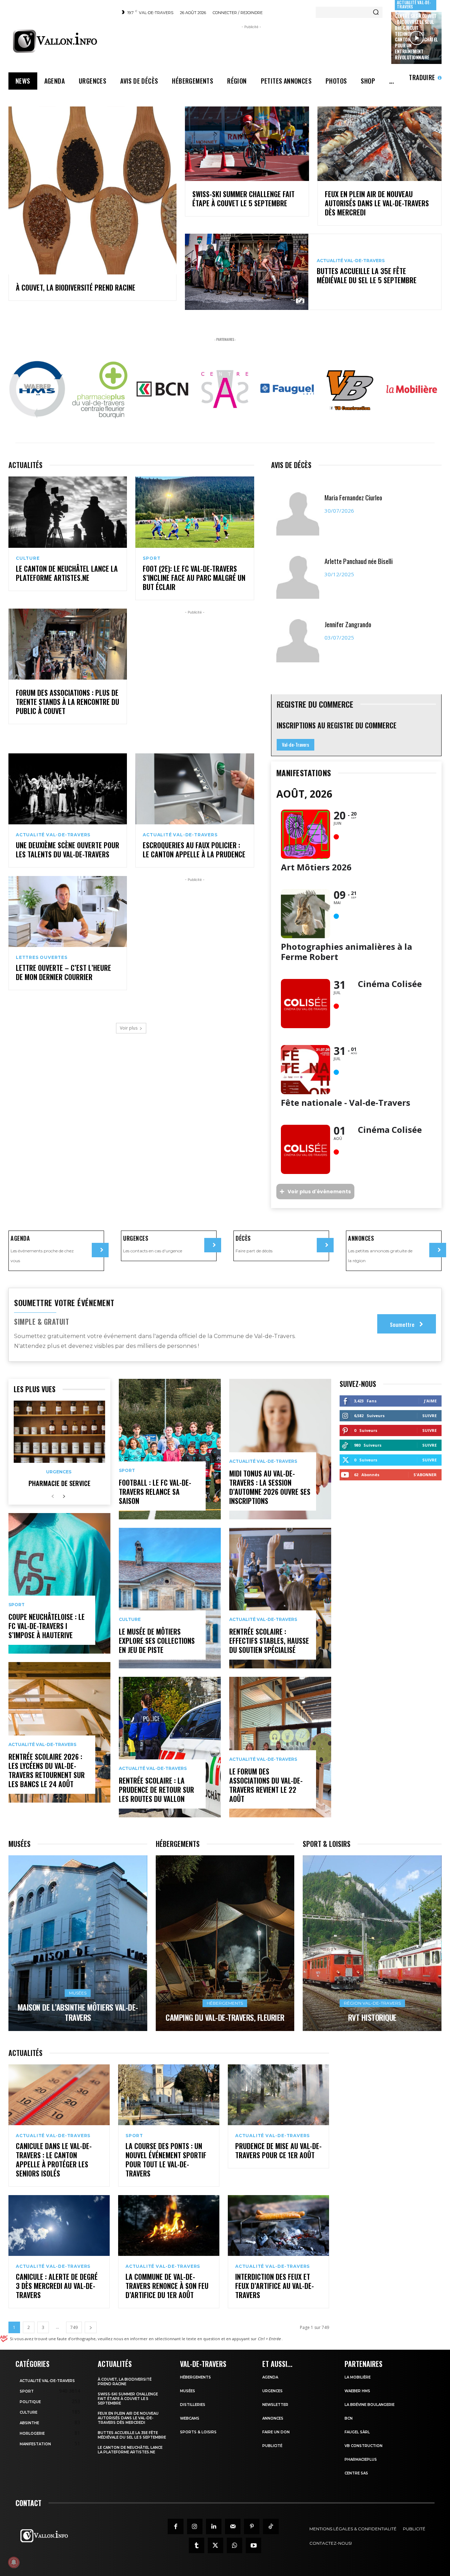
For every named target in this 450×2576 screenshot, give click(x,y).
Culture (28, 558)
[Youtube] (253, 2545)
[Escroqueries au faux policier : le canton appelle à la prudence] (195, 789)
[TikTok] (271, 2526)
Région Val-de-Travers (372, 2003)
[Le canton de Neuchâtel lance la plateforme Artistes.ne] (68, 512)
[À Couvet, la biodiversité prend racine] (92, 190)
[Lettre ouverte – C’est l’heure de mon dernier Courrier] (68, 911)
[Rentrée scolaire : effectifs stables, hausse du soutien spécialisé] (280, 1598)
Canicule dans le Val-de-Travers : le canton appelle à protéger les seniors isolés (54, 2160)
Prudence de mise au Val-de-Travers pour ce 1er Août (278, 2150)
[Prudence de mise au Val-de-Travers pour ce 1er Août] (278, 2095)
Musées (78, 1993)
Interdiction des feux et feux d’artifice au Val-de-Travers (275, 2286)
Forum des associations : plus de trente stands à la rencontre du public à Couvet (67, 702)
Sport (152, 558)
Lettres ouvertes (42, 958)
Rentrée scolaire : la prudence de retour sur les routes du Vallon (156, 1790)
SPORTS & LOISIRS (198, 2432)
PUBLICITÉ (272, 2446)
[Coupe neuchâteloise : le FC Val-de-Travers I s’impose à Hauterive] (59, 1583)
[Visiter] (100, 1250)
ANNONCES (273, 2418)
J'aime (430, 1401)
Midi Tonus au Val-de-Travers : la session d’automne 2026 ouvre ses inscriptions (270, 1487)
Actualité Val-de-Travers (351, 261)
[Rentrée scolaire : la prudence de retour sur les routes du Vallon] (170, 1747)
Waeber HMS (357, 2391)
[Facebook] (175, 2526)
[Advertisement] (251, 46)
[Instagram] (195, 2526)
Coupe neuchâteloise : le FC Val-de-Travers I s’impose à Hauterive (47, 1626)
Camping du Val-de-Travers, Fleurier (225, 2017)
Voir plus (129, 1028)
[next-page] (64, 1497)
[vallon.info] (60, 41)
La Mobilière (358, 2377)
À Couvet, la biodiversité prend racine (76, 287)
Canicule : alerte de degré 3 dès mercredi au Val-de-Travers (57, 2286)
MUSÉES (188, 2391)
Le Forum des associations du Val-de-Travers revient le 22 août (266, 1785)
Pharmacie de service (59, 1483)
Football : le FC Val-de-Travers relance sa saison (155, 1492)
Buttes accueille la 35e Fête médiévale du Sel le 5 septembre (367, 275)
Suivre (429, 1416)
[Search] (376, 12)
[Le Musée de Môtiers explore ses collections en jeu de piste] (170, 1598)
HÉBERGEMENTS (195, 2377)
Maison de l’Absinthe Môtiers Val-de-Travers (78, 2012)
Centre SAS (356, 2473)
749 (74, 2327)
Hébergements (225, 2003)
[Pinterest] (252, 2526)
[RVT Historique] (372, 1943)
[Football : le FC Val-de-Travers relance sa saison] (170, 1449)
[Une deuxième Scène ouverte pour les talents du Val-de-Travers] (68, 789)
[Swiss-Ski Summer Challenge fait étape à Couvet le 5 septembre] (247, 144)
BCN (349, 2418)
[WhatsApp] (234, 2545)
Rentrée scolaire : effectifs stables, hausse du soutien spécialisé (269, 1641)
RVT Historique (372, 2017)
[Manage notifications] (14, 2562)
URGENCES (272, 2391)
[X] (216, 2545)
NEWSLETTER (275, 2405)
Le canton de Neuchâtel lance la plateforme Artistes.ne (67, 573)
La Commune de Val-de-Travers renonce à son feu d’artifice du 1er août (167, 2286)
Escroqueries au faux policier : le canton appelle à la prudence (194, 850)
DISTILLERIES (193, 2405)
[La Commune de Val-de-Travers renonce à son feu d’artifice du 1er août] (169, 2225)
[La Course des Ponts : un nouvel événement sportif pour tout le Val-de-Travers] (169, 2095)
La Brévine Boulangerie (369, 2405)
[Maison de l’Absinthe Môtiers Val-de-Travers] (78, 1943)
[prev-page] (53, 1497)
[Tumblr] (197, 2545)
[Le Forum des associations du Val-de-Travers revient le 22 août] (280, 1747)
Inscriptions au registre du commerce (337, 725)
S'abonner (425, 1475)
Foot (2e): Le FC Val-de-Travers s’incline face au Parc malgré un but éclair (194, 578)
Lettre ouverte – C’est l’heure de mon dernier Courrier (63, 972)
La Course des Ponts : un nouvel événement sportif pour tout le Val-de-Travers (166, 2160)
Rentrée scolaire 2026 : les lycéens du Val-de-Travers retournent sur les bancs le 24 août (47, 1770)
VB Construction (364, 2446)
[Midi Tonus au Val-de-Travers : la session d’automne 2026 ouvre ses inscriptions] (280, 1449)
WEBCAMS (190, 2418)
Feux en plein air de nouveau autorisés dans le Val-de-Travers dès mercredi (377, 203)
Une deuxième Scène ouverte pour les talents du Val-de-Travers (67, 850)
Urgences (59, 1472)
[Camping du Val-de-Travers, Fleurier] (225, 1943)
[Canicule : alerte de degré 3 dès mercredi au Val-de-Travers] (59, 2225)
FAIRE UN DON (276, 2432)
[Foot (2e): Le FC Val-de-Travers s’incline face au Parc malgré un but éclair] (195, 512)
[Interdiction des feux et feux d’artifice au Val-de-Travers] (278, 2225)
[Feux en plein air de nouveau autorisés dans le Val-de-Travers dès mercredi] (380, 144)
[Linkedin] (214, 2526)
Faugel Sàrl (357, 2432)
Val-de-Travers (295, 745)
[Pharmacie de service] (59, 1432)
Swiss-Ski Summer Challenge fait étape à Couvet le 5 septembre (243, 199)
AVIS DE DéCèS (291, 465)
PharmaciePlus (361, 2460)
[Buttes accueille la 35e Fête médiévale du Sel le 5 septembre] (246, 272)
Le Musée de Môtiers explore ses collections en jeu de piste (157, 1641)
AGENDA (270, 2377)
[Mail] (233, 2526)
